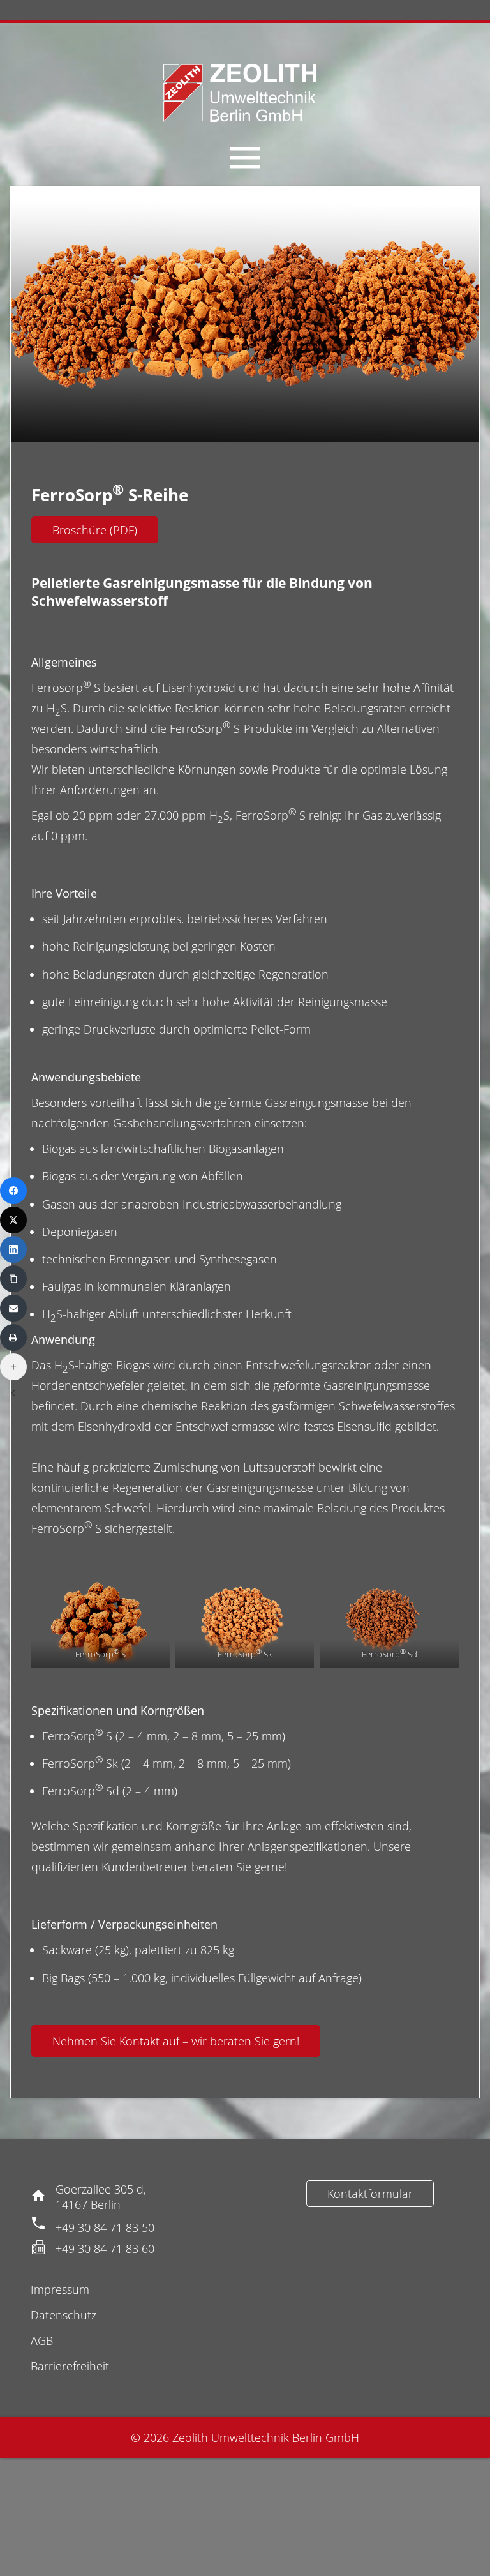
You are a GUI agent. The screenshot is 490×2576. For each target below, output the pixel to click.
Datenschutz (63, 2315)
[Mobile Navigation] (245, 158)
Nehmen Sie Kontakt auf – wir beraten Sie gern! (176, 2041)
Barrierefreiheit (70, 2366)
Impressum (60, 2289)
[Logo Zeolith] (240, 93)
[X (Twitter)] (13, 1220)
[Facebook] (13, 1191)
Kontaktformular (370, 2194)
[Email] (13, 1308)
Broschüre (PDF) (95, 530)
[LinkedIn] (13, 1249)
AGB (42, 2340)
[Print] (13, 1337)
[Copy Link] (13, 1279)
